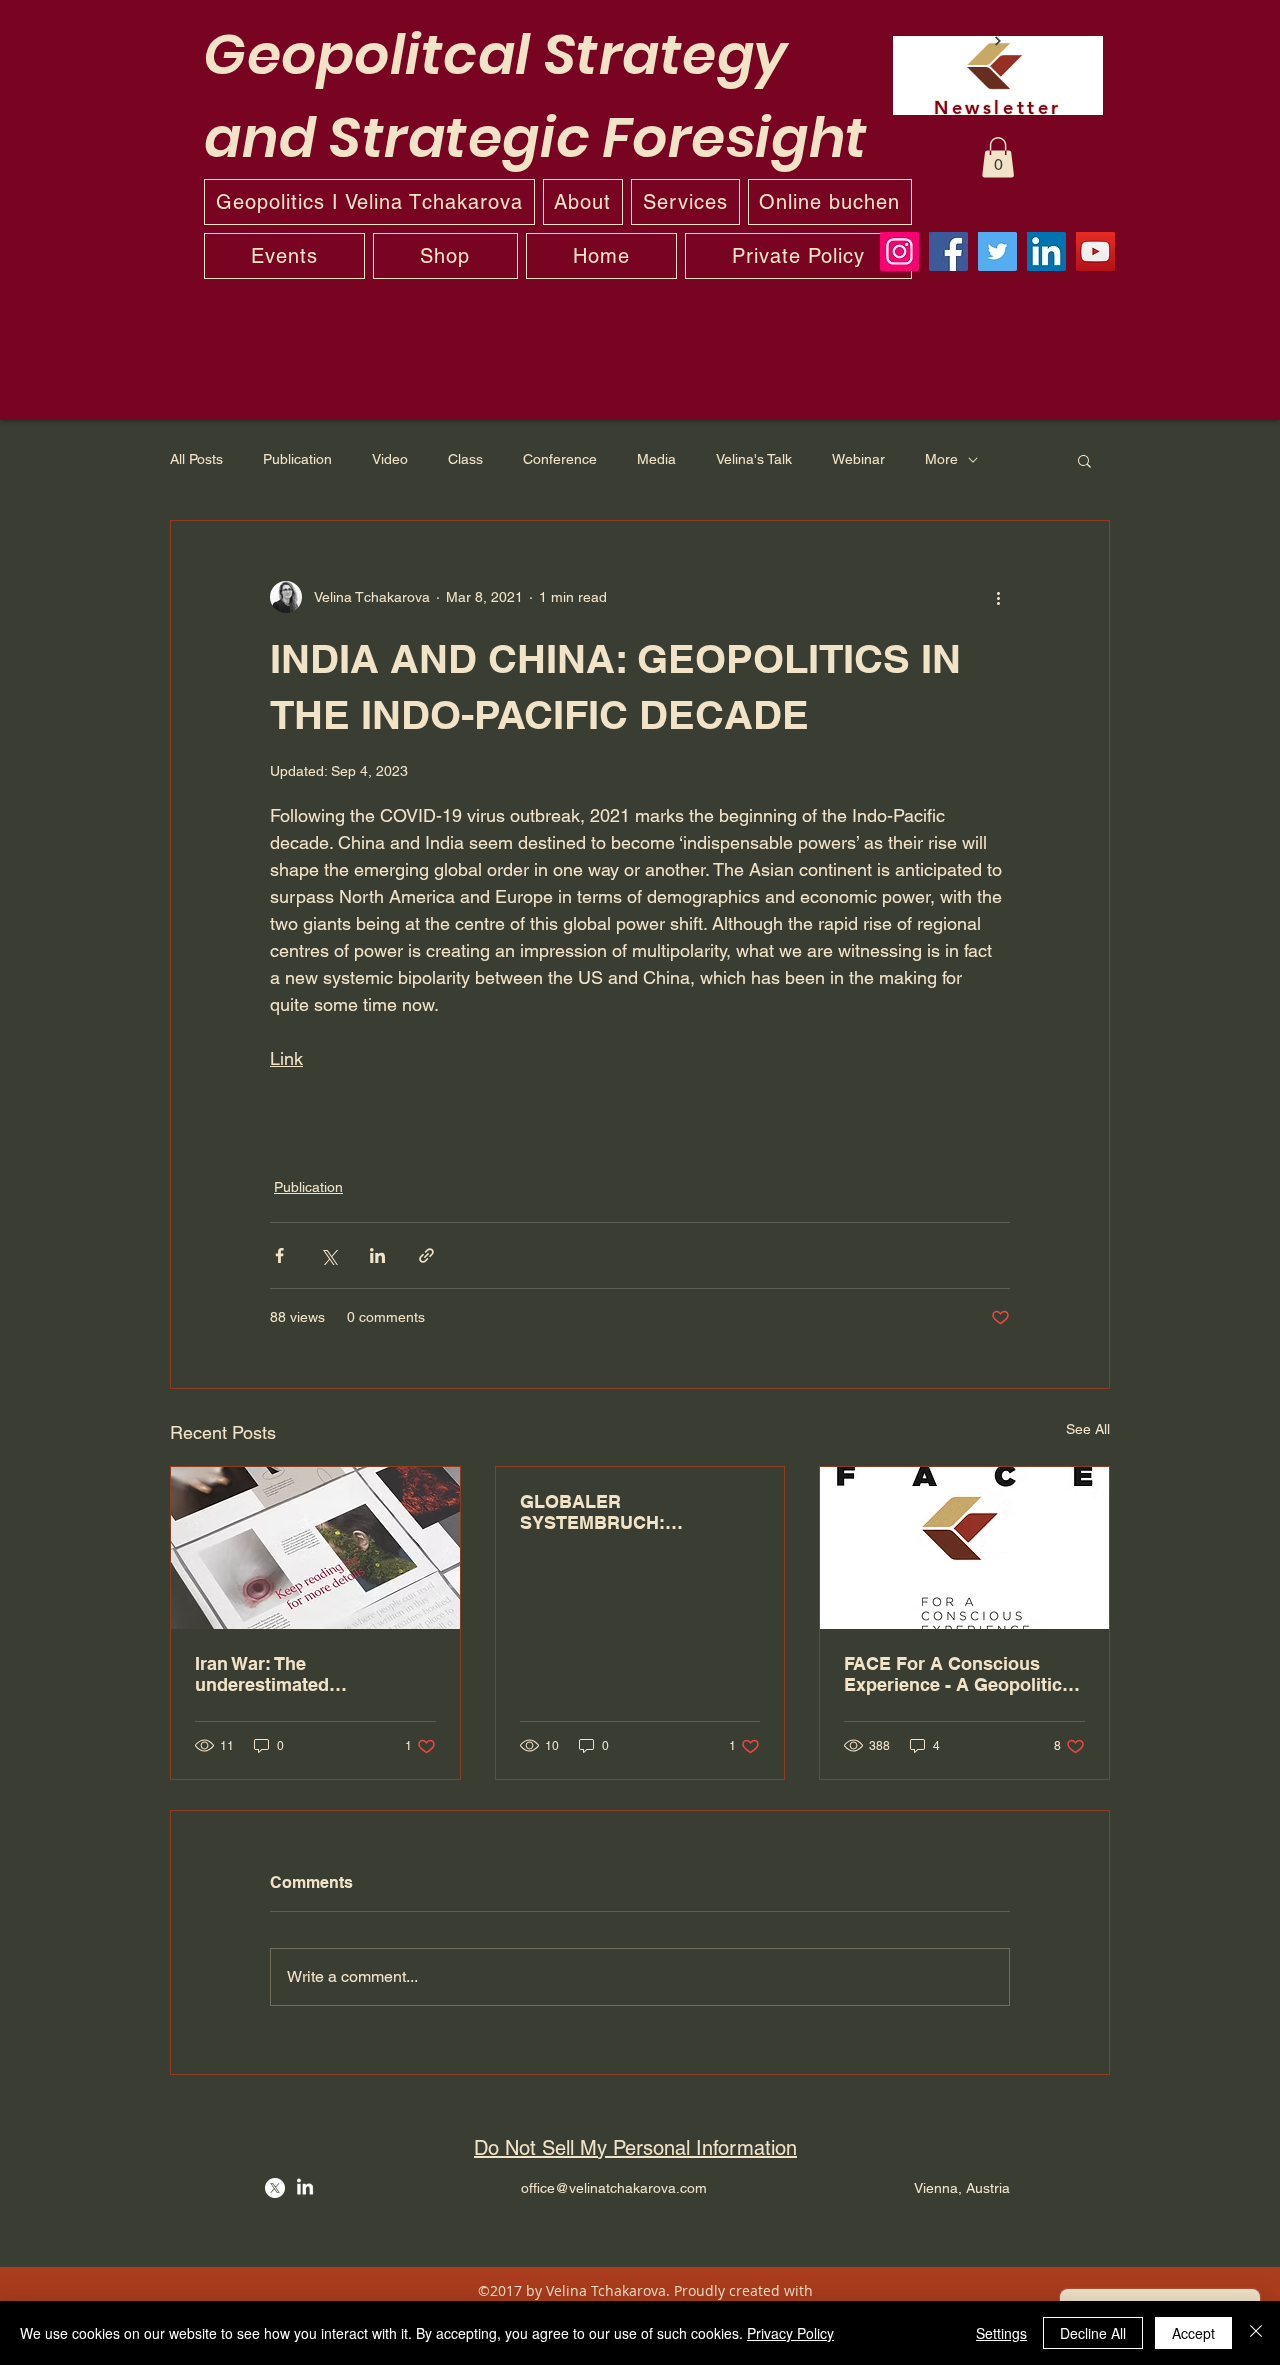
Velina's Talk (754, 459)
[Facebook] (948, 251)
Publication (297, 459)
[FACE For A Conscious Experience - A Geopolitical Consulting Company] (964, 1548)
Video (390, 459)
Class (465, 459)
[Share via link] (426, 1255)
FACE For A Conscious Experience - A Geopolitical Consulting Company (960, 1674)
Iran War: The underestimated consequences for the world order (314, 1674)
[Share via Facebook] (279, 1255)
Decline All (1093, 2333)
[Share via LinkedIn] (377, 1255)
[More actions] (998, 597)
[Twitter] (997, 251)
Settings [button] (1001, 2333)
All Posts (196, 459)
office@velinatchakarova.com (614, 2188)
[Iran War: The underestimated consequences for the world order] (315, 1548)
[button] (998, 157)
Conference (560, 459)
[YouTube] (1095, 251)
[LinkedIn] (1046, 251)
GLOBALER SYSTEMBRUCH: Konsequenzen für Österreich (598, 1512)
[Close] (1256, 2333)
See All (1088, 1429)
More (941, 459)
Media (656, 459)
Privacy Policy (790, 2333)
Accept (1193, 2333)
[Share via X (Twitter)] (328, 1255)
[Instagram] (899, 251)
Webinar (858, 459)
